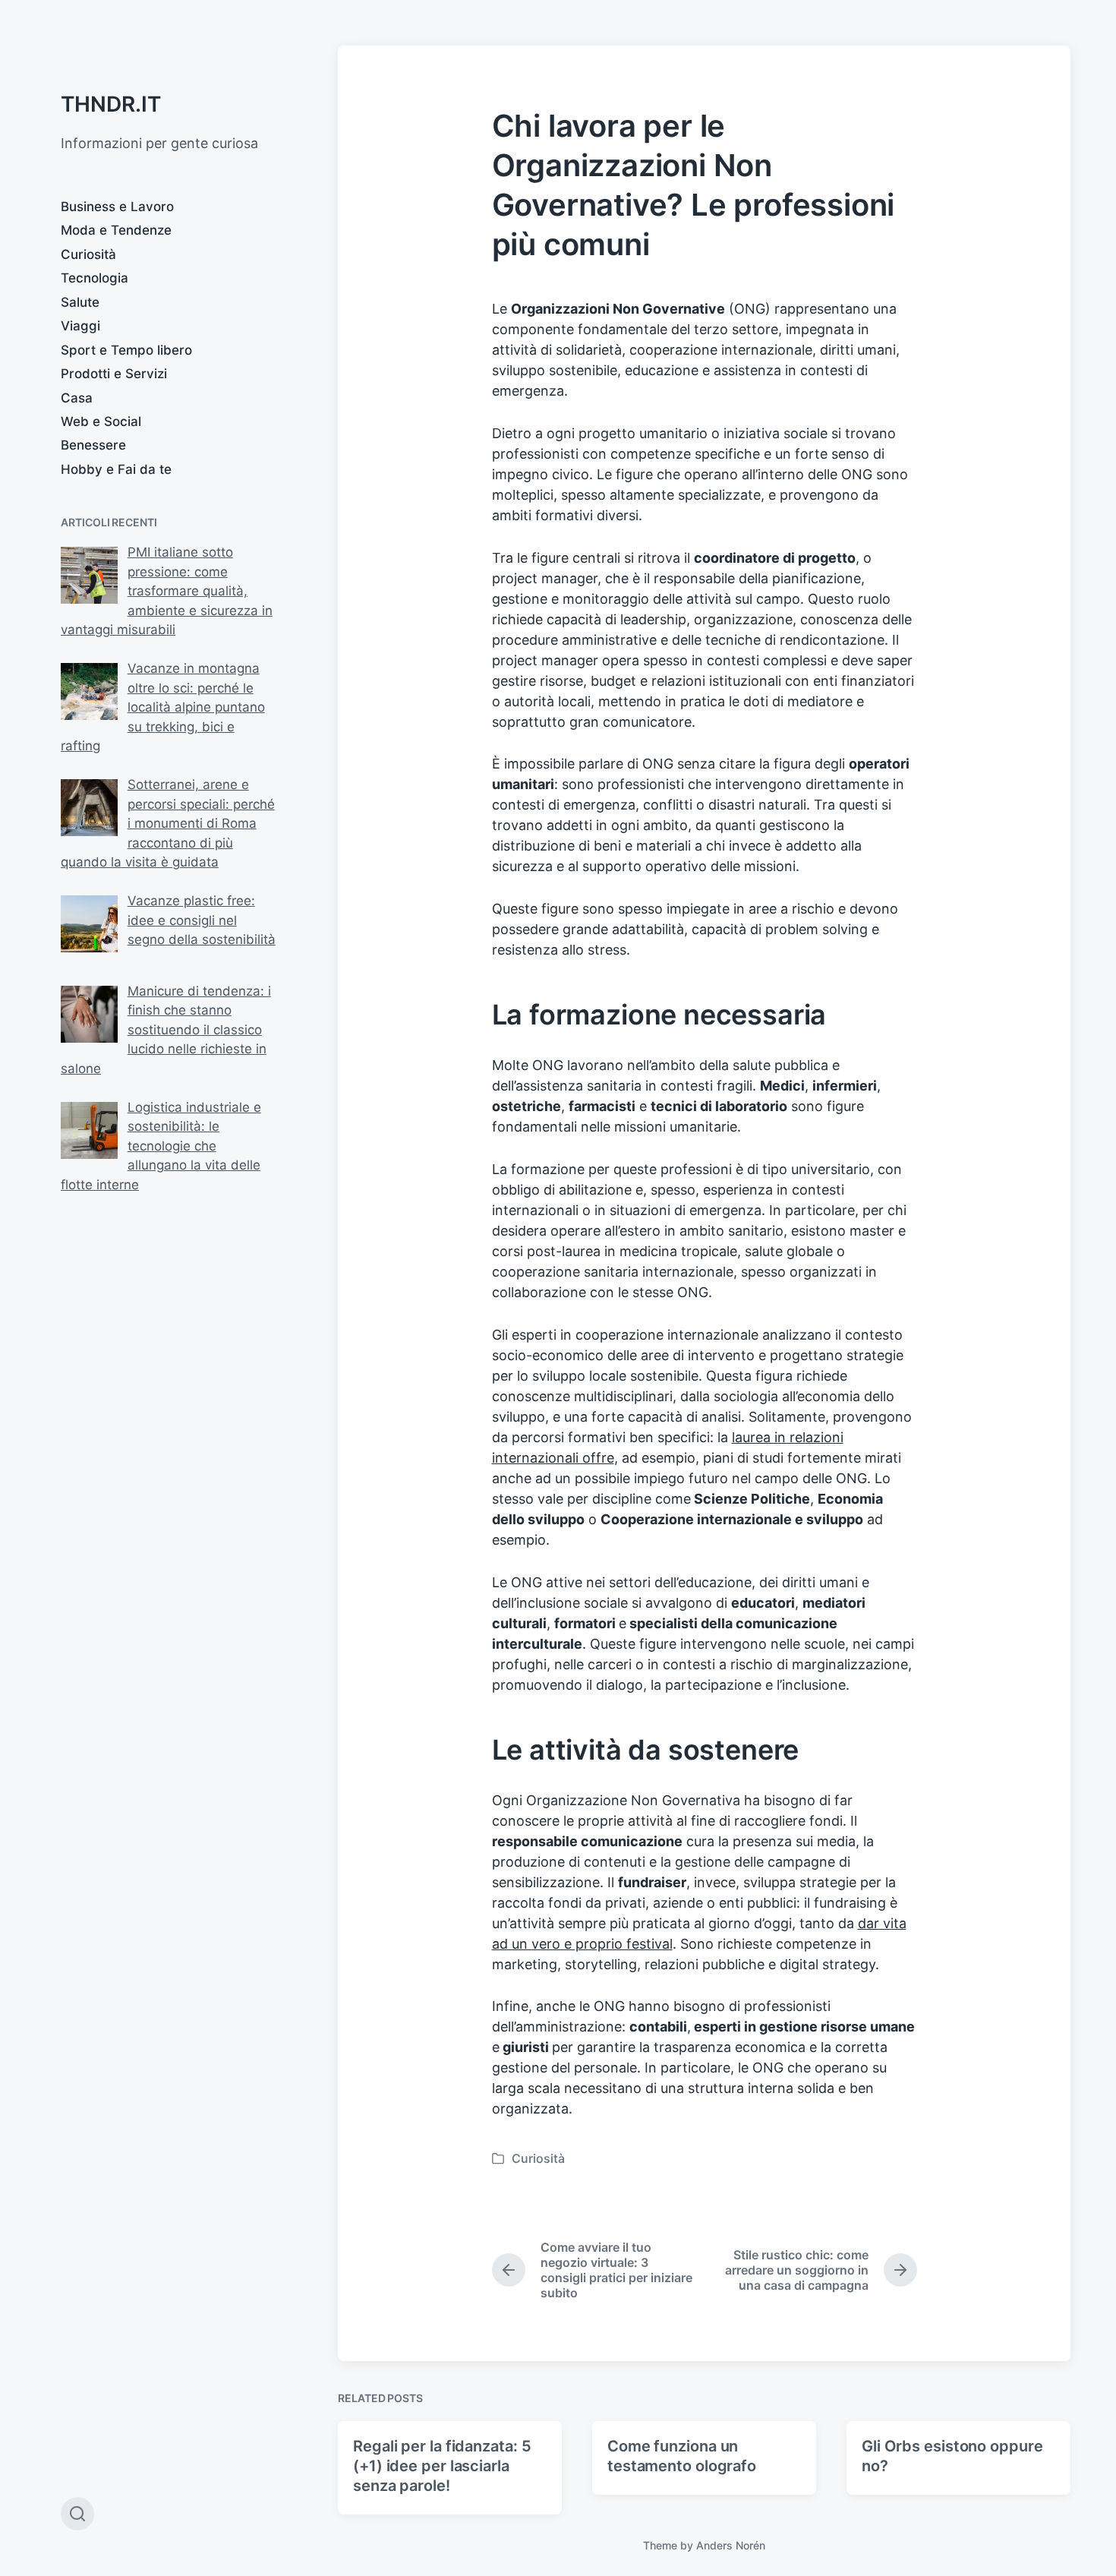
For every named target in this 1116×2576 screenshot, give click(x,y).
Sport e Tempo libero (126, 350)
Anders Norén (731, 2545)
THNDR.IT (111, 104)
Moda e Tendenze (116, 230)
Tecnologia (95, 278)
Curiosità (88, 254)
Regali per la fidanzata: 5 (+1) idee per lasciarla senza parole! (442, 2466)
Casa (77, 398)
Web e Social (101, 421)
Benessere (93, 445)
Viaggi (80, 326)
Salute (80, 302)
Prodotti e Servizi (114, 374)
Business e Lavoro (117, 207)
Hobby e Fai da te (116, 469)
